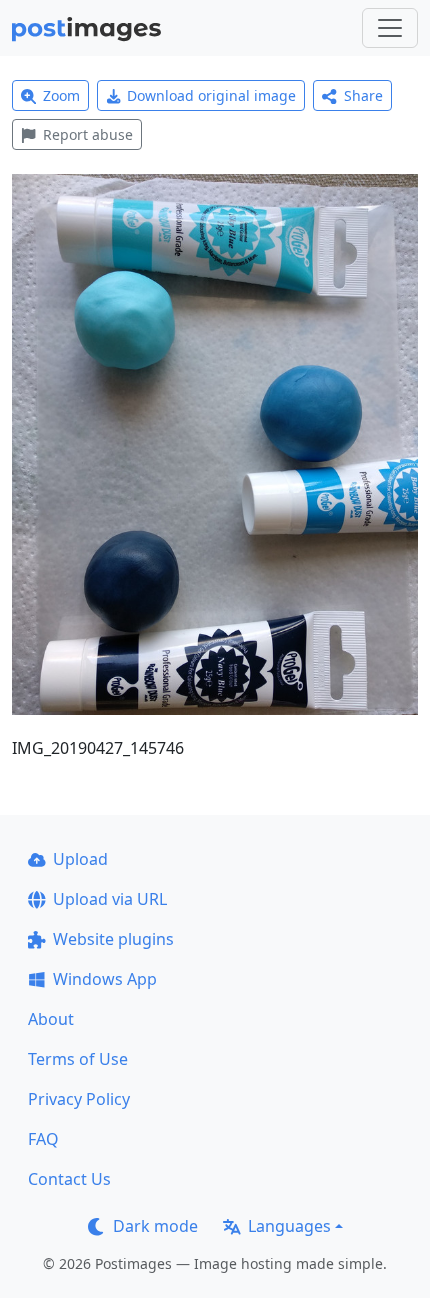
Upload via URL (110, 899)
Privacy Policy (79, 1099)
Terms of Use (78, 1059)
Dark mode (155, 1226)
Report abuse (88, 134)
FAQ (43, 1139)
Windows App (105, 979)
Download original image (211, 95)
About (51, 1019)
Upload (80, 859)
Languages (289, 1226)
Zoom (61, 95)
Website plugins (113, 939)
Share (363, 95)
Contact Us (69, 1179)
